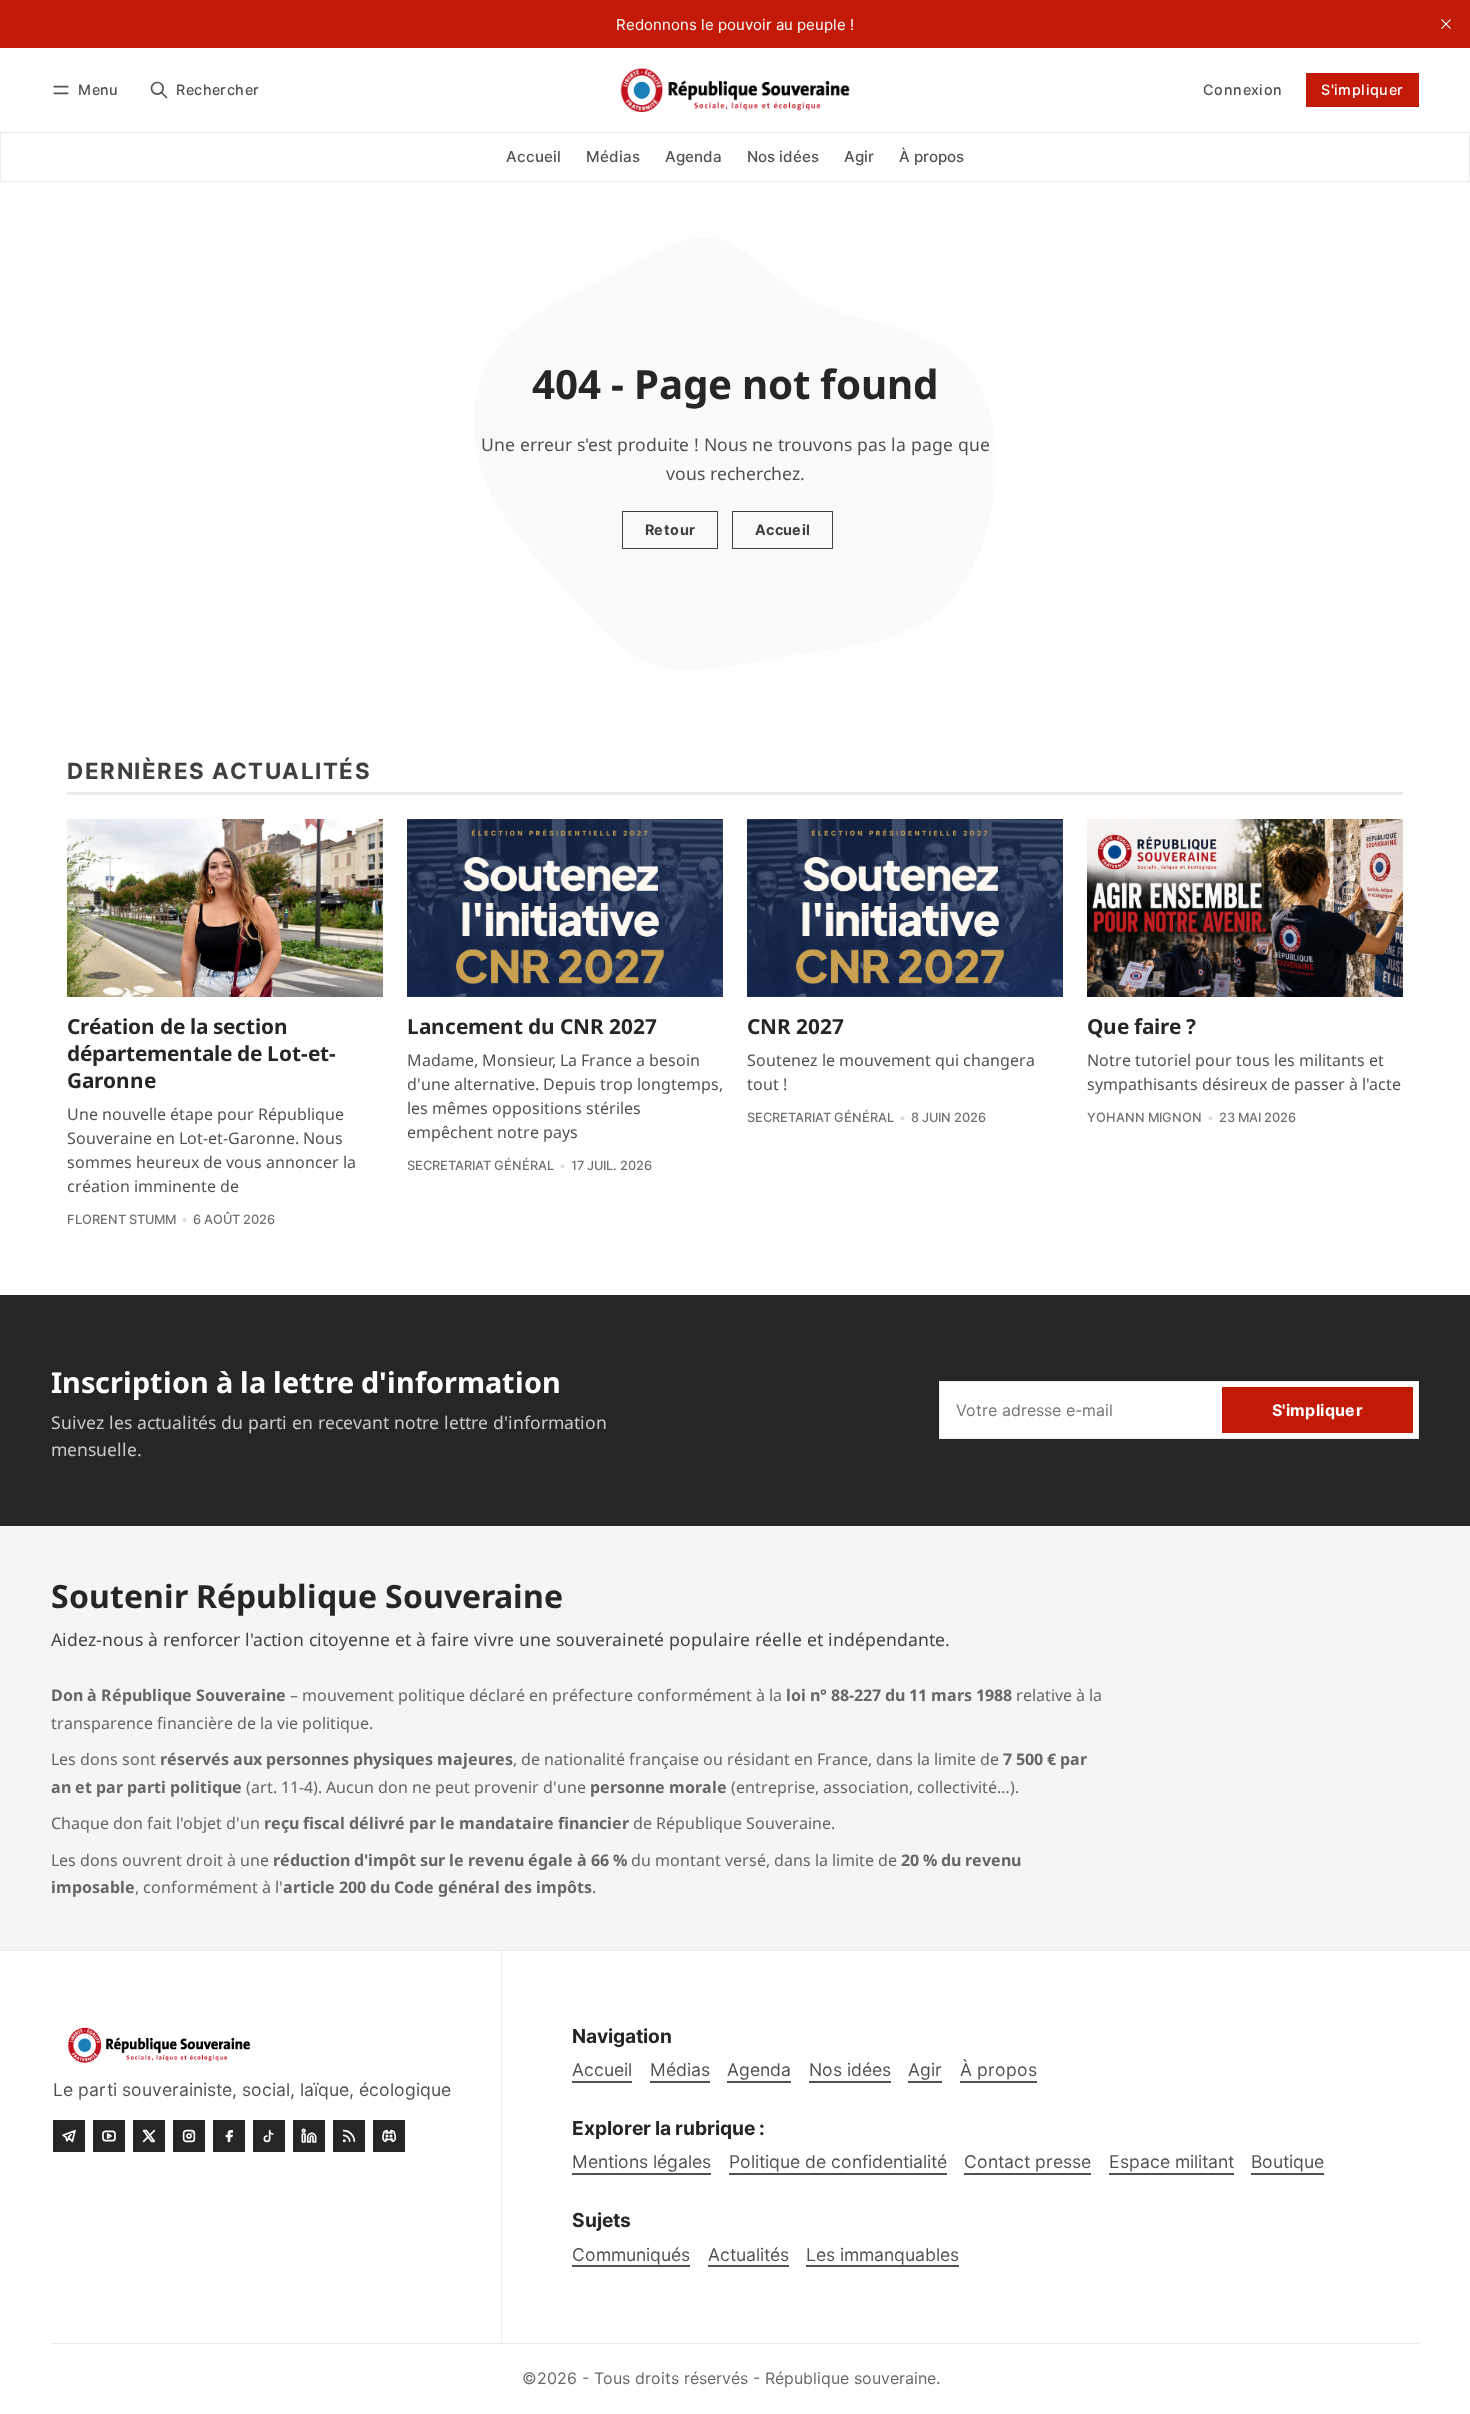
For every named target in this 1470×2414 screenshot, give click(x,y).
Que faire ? (1141, 1026)
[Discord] (389, 2136)
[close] (1446, 24)
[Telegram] (69, 2136)
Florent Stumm (121, 1219)
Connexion (1243, 89)
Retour (670, 529)
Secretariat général (480, 1165)
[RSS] (349, 2136)
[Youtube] (109, 2136)
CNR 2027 (795, 1026)
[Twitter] (149, 2136)
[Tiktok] (269, 2136)
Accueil (783, 529)
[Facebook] (229, 2136)
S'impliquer (1362, 89)
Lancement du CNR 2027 (532, 1026)
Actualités (748, 2254)
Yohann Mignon (1144, 1117)
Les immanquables (882, 2254)
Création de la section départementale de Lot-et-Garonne (201, 1053)
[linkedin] (309, 2136)
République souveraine (850, 2378)
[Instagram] (189, 2136)
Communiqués (631, 2254)
